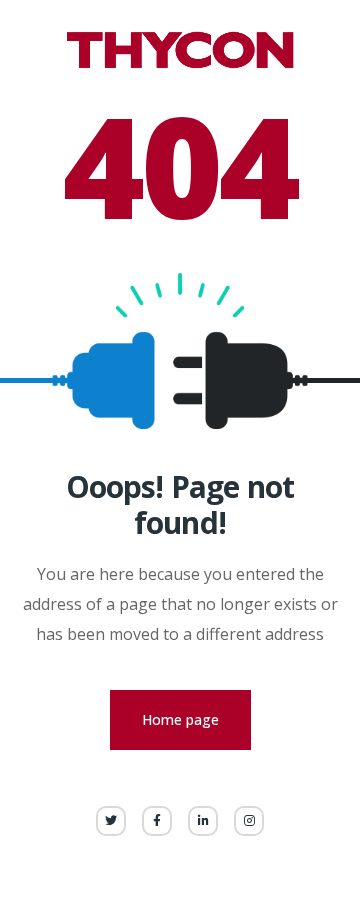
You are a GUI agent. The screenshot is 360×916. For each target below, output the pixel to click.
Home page (180, 719)
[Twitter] (111, 821)
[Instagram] (249, 821)
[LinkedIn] (203, 821)
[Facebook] (157, 821)
